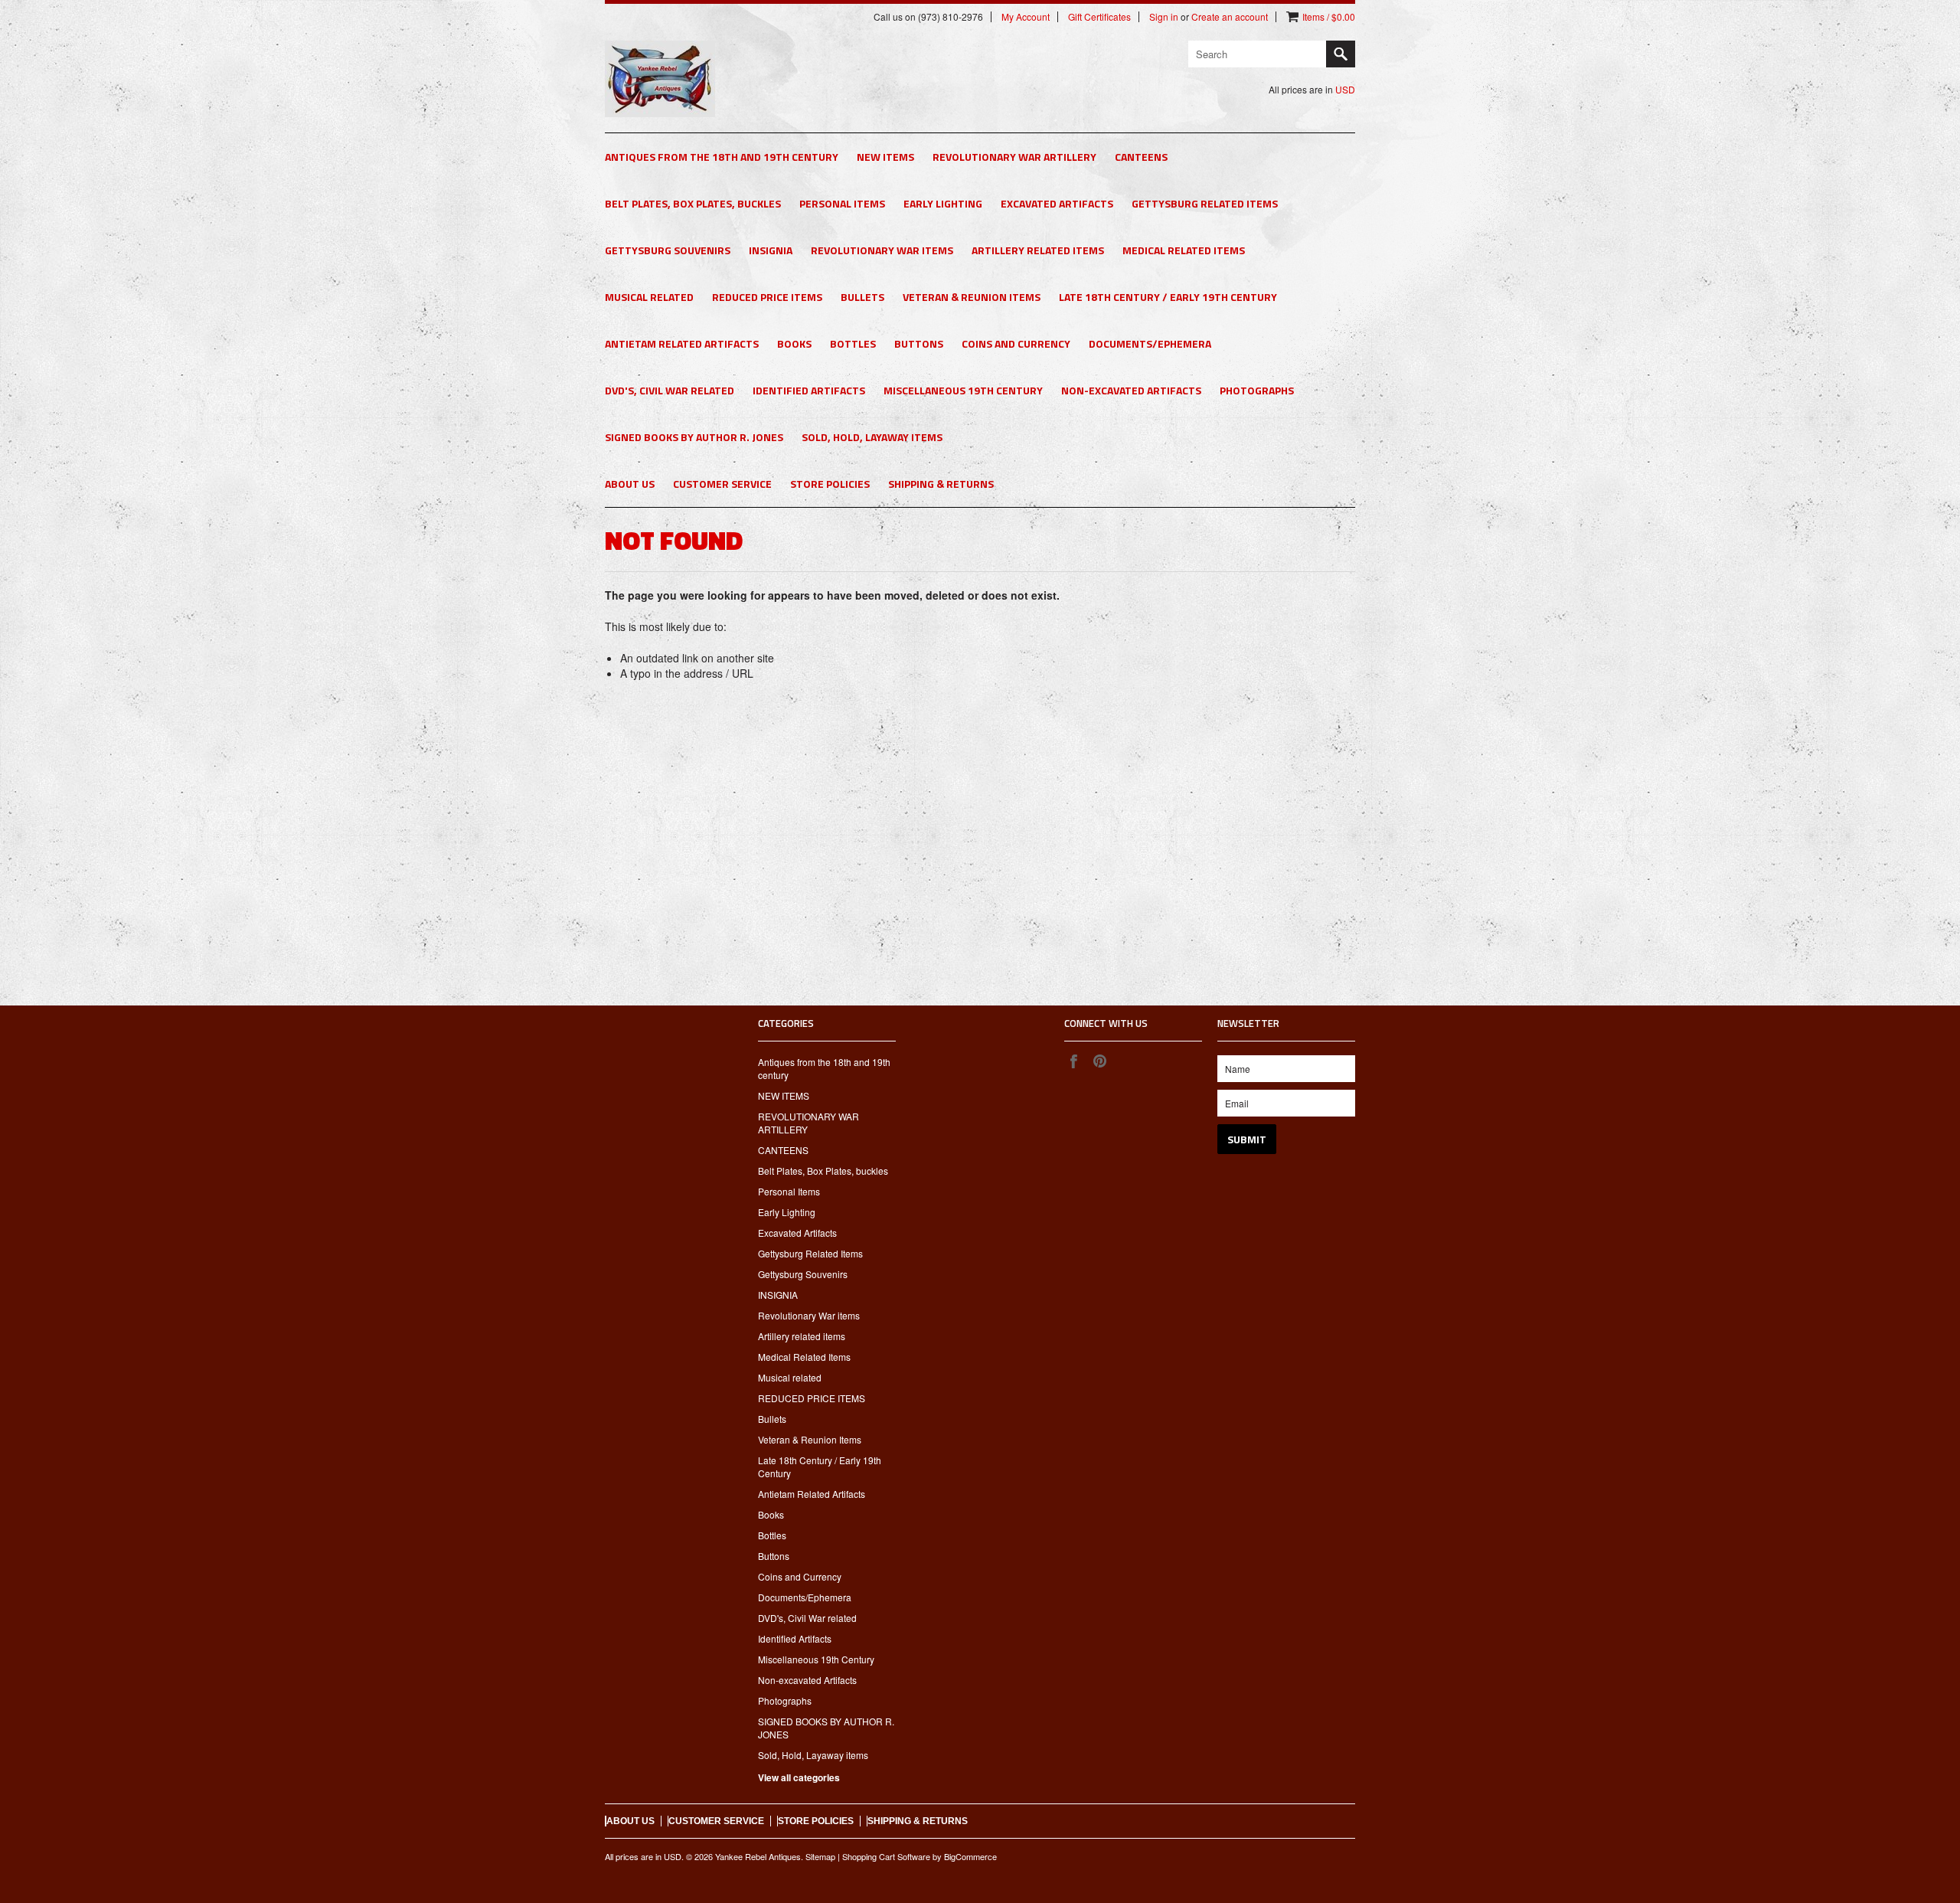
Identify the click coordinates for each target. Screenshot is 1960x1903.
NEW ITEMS (885, 157)
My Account (1026, 17)
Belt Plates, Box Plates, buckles (693, 203)
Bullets (862, 297)
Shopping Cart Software (886, 1856)
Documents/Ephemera (1150, 343)
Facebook (1073, 1061)
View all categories (799, 1777)
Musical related (649, 297)
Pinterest (1099, 1061)
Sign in (1164, 17)
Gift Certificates (1099, 17)
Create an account (1230, 17)
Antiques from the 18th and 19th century (722, 157)
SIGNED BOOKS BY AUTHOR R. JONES (694, 437)
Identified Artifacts (809, 390)
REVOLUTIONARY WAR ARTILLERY (1014, 157)
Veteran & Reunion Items (972, 297)
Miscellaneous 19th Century (963, 390)
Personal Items (842, 203)
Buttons (919, 343)
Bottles (853, 343)
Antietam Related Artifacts (682, 343)
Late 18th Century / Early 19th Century (1168, 297)
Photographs (1257, 390)
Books (794, 343)
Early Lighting (943, 203)
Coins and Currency (1016, 343)
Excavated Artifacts (1057, 203)
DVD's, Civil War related (670, 390)
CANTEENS (1141, 157)
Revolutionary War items (882, 250)
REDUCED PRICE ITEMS (767, 297)
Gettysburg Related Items (1205, 203)
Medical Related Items (1184, 250)
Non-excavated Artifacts (1131, 390)
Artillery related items (1038, 250)
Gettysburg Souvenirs (668, 250)
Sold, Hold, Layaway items (872, 437)
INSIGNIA (771, 250)
